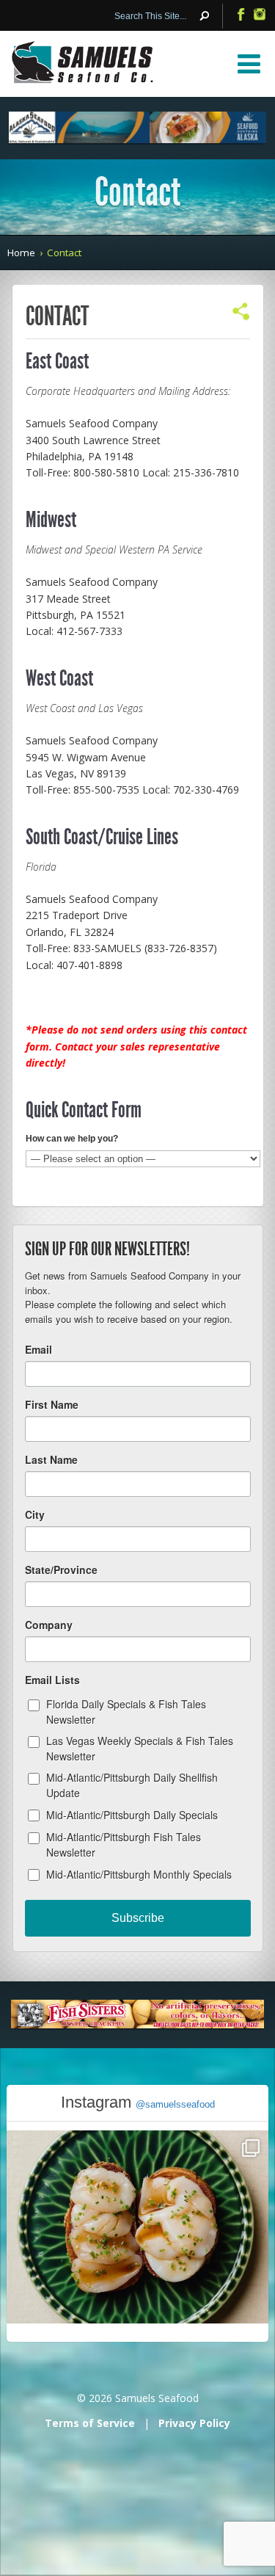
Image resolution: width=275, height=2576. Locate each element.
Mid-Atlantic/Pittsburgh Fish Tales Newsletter (124, 1844)
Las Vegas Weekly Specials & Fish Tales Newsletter (140, 1748)
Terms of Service (90, 2423)
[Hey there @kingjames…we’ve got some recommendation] (137, 2261)
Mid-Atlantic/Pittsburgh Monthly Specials (139, 1874)
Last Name (51, 1459)
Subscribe (138, 1918)
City (35, 1514)
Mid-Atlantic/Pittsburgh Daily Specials (132, 1815)
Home (21, 253)
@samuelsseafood (175, 2104)
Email (38, 1349)
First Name (52, 1404)
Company (49, 1625)
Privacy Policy (194, 2423)
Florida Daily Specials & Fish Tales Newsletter (126, 1712)
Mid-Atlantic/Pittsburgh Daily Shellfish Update (132, 1785)
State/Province (61, 1570)
